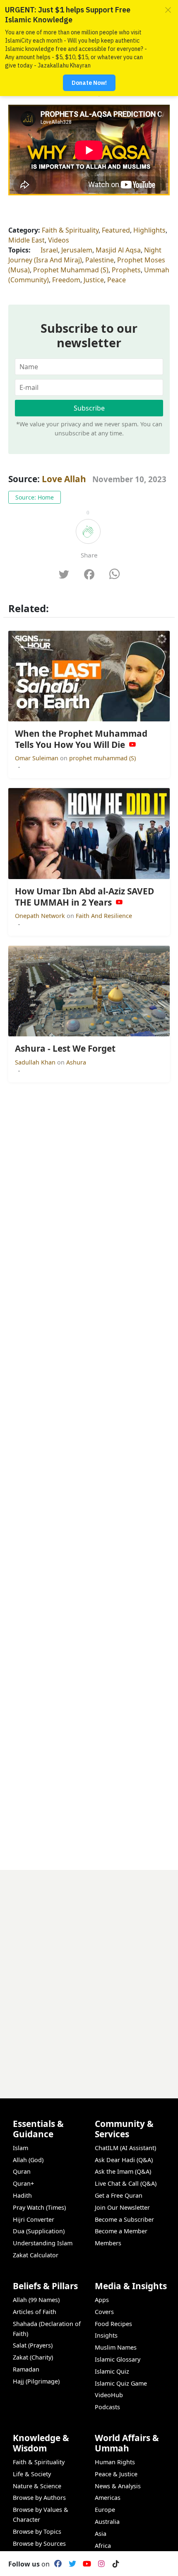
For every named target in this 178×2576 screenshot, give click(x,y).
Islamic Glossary (118, 2359)
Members (108, 2243)
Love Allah (64, 479)
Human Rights (115, 2462)
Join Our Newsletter (122, 2207)
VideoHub (109, 2395)
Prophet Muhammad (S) (71, 270)
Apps (102, 2300)
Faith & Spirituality (70, 230)
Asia (101, 2534)
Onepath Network (41, 916)
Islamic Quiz (112, 2371)
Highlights (149, 230)
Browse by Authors (39, 2498)
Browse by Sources (39, 2544)
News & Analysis (118, 2486)
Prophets (126, 270)
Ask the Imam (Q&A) (123, 2171)
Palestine (100, 260)
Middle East (26, 240)
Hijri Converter (34, 2219)
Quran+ (23, 2183)
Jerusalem (77, 250)
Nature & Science (37, 2486)
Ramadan (26, 2369)
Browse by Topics (37, 2532)
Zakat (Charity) (33, 2357)
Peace (117, 280)
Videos (59, 240)
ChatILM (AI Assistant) (125, 2148)
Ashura (76, 1062)
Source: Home (35, 497)
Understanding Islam (43, 2243)
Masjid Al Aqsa (118, 250)
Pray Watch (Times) (39, 2207)
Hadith (22, 2195)
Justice (94, 280)
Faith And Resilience (104, 916)
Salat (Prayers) (33, 2345)
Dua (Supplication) (39, 2231)
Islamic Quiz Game (121, 2383)
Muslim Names (116, 2347)
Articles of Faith (35, 2312)
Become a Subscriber (124, 2219)
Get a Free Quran (119, 2195)
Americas (108, 2498)
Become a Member (121, 2231)
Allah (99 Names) (36, 2300)
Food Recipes (113, 2324)
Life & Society (32, 2474)
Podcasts (107, 2407)
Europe (105, 2510)
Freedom (66, 280)
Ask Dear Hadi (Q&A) (124, 2160)
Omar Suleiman (37, 758)
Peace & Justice (116, 2474)
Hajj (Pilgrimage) (36, 2381)
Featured (116, 230)
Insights (106, 2335)
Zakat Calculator (36, 2255)
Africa (103, 2546)
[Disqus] (89, 1973)
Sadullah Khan (36, 1062)
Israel (49, 250)
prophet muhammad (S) (102, 758)
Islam (20, 2148)
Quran (22, 2171)
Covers (104, 2312)
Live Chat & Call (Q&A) (126, 2183)
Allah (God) (28, 2160)
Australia (107, 2522)
